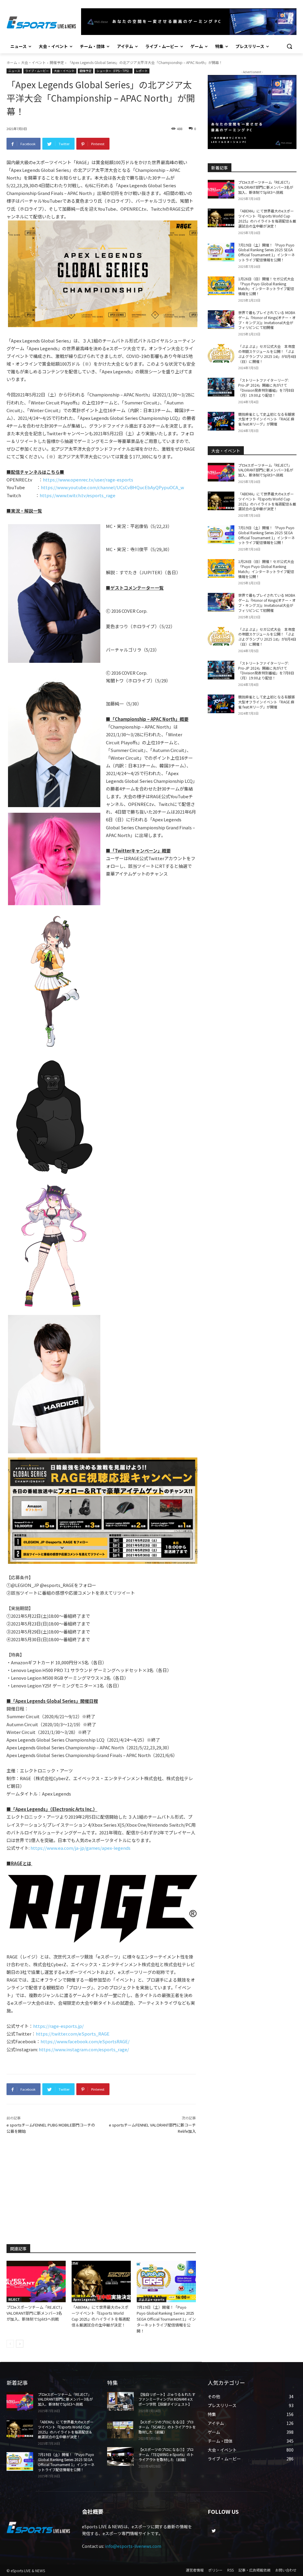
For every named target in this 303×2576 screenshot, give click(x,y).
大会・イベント (33, 62)
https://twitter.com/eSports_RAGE (73, 2034)
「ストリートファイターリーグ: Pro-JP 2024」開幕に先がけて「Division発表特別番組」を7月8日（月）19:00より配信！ (266, 387)
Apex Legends (84, 2299)
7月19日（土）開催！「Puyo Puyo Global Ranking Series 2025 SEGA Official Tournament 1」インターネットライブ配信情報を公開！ (166, 2319)
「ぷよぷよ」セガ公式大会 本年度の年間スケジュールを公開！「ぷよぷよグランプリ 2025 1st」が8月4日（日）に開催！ (267, 354)
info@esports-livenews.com (133, 2546)
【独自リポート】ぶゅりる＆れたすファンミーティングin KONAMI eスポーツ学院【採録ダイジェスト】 (167, 2399)
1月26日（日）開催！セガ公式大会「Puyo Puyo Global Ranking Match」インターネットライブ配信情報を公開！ (266, 286)
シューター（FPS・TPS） (114, 71)
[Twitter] (213, 2531)
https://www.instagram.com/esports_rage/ (84, 2049)
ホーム (12, 62)
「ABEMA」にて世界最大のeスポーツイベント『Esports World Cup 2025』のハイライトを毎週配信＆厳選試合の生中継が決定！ (101, 2316)
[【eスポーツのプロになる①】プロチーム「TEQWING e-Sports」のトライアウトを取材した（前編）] (120, 2456)
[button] (289, 46)
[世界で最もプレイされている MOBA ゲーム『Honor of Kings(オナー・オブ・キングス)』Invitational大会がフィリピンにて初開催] (221, 320)
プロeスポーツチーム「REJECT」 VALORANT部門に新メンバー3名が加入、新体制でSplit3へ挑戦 (35, 2313)
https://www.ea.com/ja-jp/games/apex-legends (80, 1848)
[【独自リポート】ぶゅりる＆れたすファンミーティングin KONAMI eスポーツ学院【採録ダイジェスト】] (120, 2401)
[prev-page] (10, 2344)
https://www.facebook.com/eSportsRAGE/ (85, 2041)
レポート (142, 71)
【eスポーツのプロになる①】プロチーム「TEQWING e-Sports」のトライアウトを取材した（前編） (166, 2454)
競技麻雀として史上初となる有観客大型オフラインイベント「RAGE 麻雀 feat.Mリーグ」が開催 (267, 419)
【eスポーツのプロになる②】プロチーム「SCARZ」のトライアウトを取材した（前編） (167, 2427)
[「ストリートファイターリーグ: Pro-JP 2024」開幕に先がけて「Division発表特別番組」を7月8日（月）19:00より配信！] (221, 387)
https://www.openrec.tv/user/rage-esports (88, 480)
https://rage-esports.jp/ (58, 2026)
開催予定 (57, 62)
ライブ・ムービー (37, 71)
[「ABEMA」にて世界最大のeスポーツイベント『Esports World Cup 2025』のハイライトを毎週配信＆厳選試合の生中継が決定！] (101, 2281)
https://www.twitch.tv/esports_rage (78, 495)
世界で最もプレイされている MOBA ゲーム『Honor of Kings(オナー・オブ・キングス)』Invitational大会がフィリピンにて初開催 (267, 320)
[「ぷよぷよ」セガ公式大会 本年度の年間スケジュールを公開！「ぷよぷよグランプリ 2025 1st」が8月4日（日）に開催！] (221, 353)
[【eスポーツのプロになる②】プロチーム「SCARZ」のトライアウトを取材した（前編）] (120, 2429)
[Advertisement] (101, 2188)
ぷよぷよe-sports (151, 2299)
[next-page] (20, 2344)
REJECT (14, 2299)
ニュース (14, 71)
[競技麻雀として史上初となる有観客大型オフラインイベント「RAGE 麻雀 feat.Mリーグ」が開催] (221, 421)
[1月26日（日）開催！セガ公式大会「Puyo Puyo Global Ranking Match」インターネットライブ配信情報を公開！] (221, 286)
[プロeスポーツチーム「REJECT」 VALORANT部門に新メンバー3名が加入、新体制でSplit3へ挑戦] (36, 2281)
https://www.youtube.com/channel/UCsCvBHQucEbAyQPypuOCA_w (112, 487)
